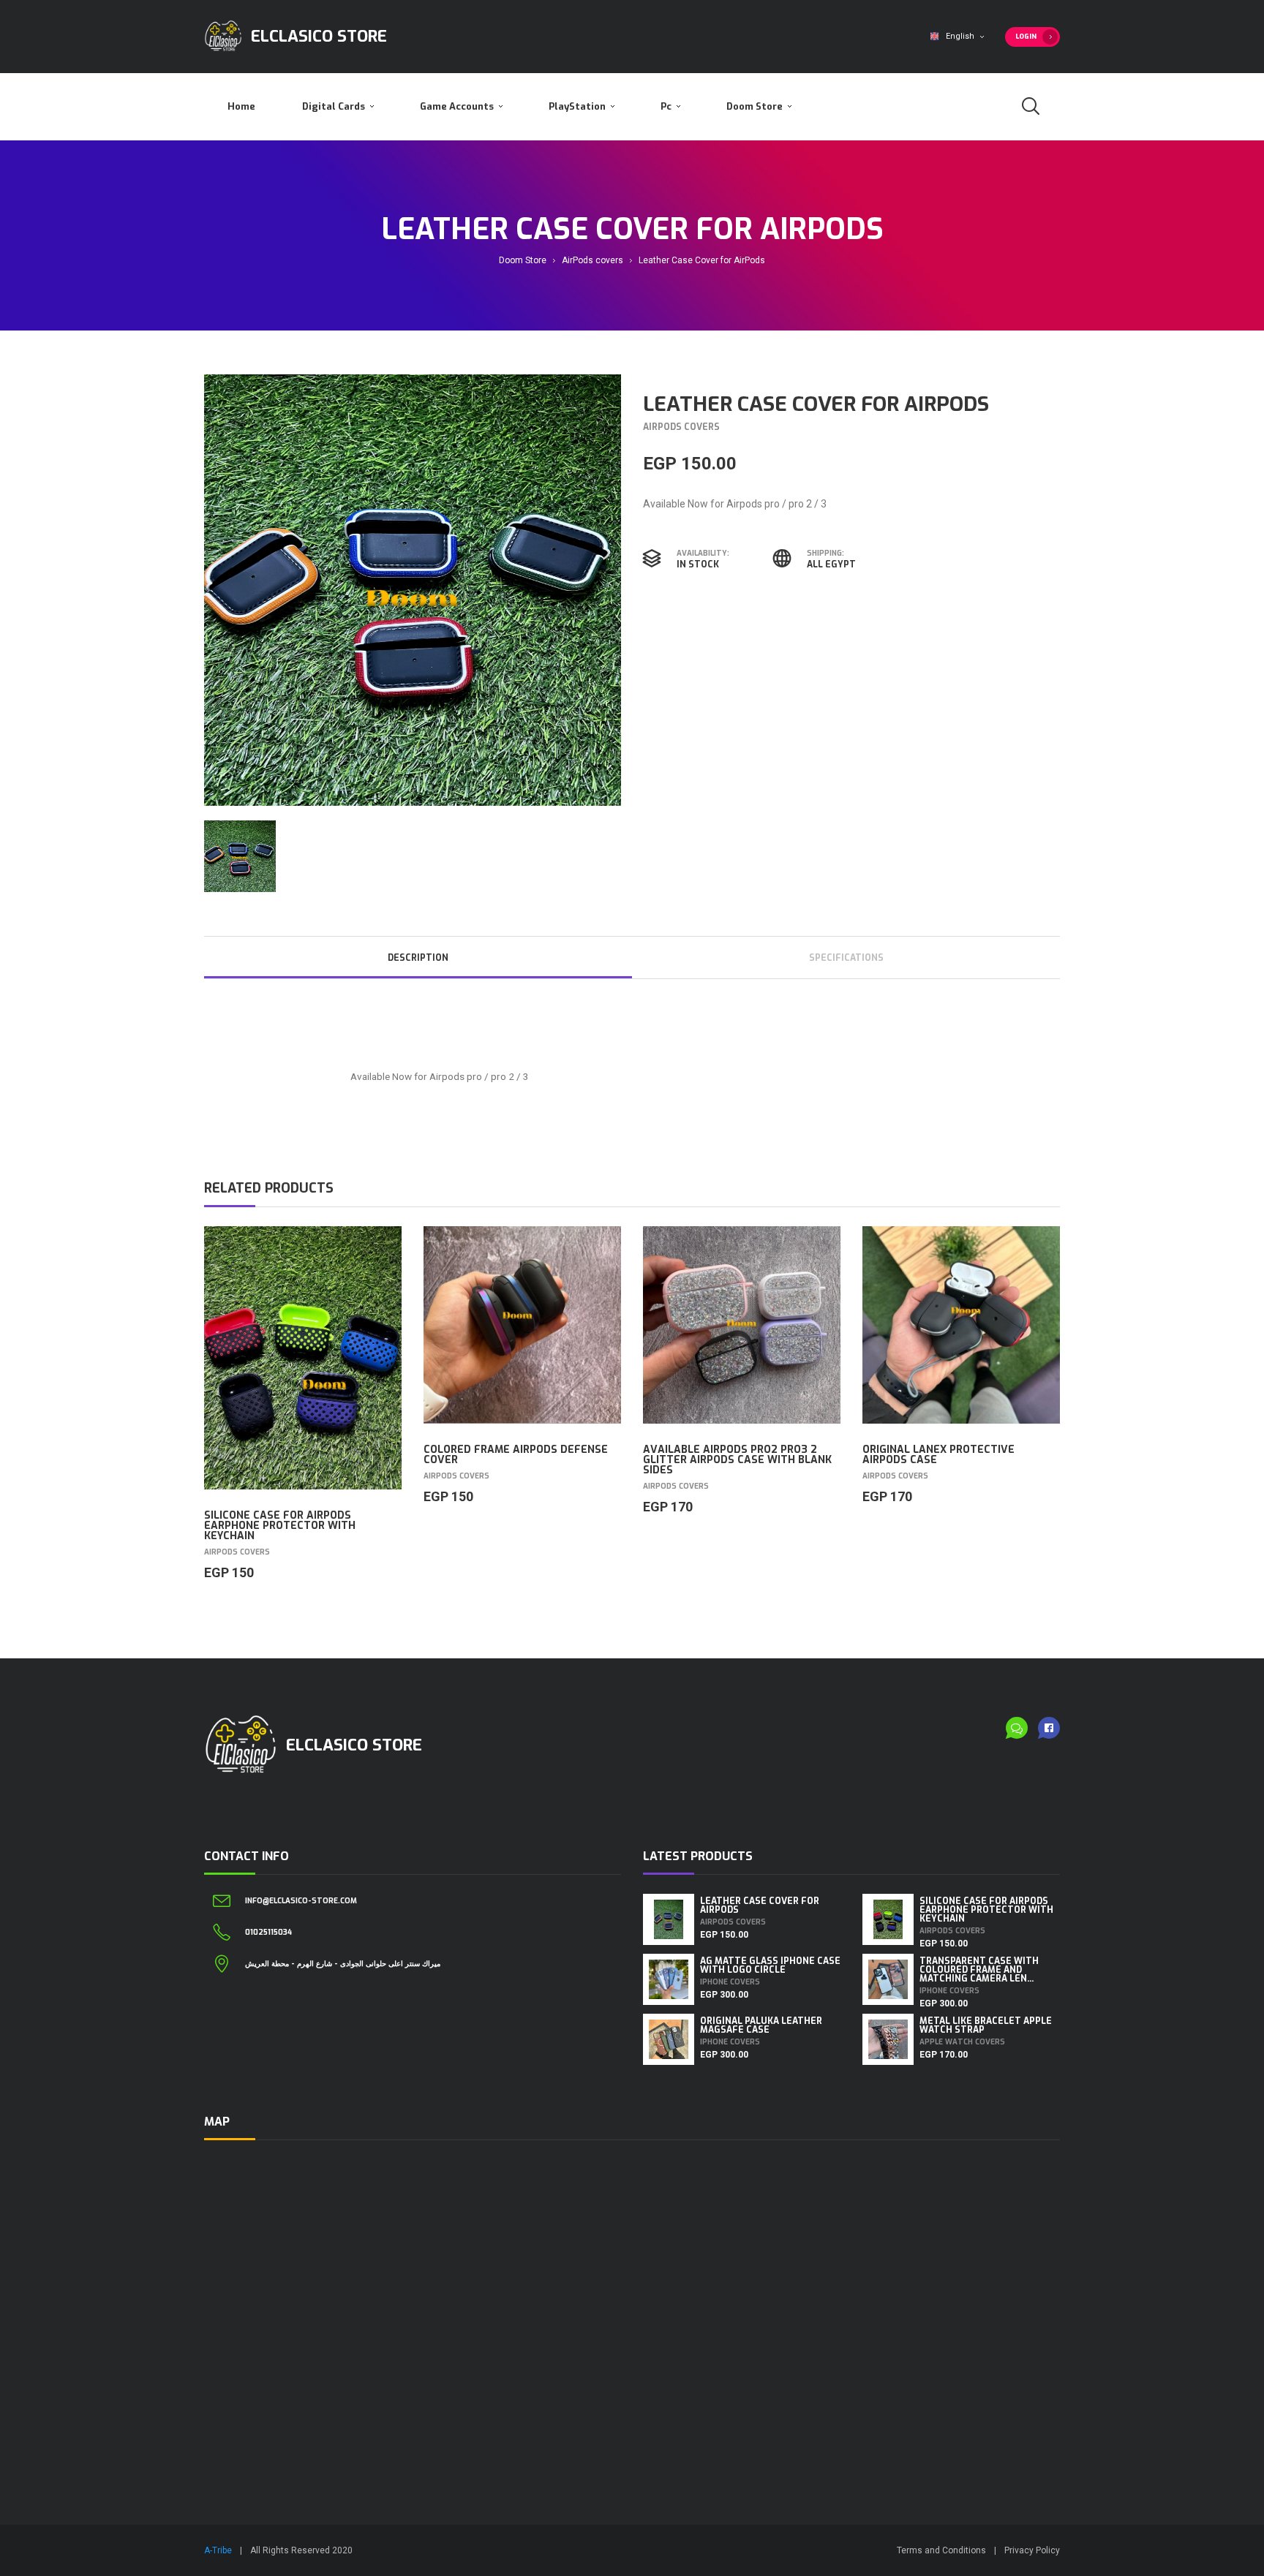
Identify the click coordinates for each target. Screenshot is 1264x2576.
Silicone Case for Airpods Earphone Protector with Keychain (280, 1526)
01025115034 (268, 1933)
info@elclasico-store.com (301, 1901)
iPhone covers (730, 1982)
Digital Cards (335, 106)
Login (1026, 37)
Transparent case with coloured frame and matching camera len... (979, 1970)
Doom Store (756, 106)
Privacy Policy (1032, 2550)
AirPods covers (592, 260)
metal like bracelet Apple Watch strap (986, 2025)
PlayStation (578, 106)
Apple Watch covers (962, 2042)
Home (241, 106)
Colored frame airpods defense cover (516, 1455)
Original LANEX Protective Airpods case (938, 1455)
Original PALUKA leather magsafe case (761, 2025)
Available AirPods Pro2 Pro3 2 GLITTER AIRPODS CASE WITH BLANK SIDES (737, 1460)
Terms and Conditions (941, 2550)
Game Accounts (458, 106)
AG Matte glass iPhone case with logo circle (770, 1965)
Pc (667, 106)
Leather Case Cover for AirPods (760, 1905)
